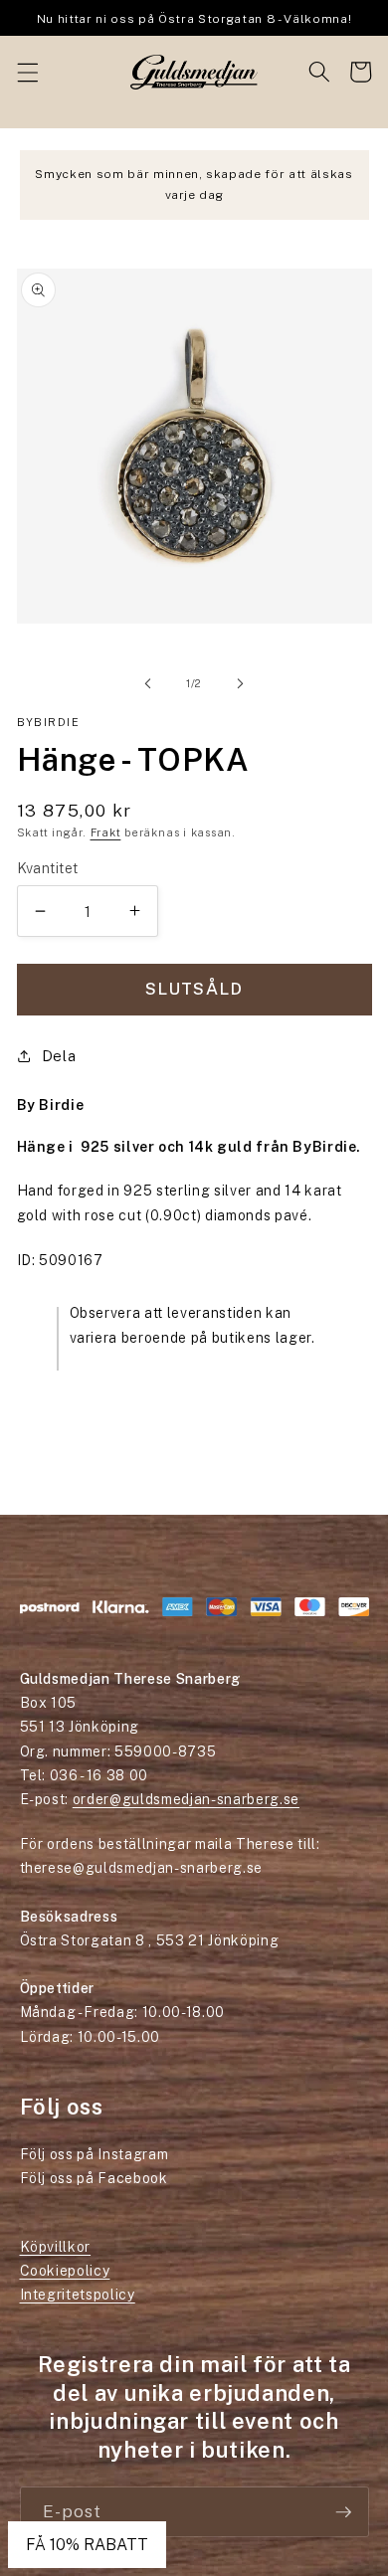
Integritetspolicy (78, 2295)
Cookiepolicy (65, 2271)
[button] (27, 72)
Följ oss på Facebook (94, 2178)
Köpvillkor (56, 2247)
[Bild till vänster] (148, 683)
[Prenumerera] (343, 2512)
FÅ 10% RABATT (87, 2545)
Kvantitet (48, 868)
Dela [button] (59, 1055)
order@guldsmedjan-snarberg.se (186, 1799)
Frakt (106, 832)
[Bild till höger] (240, 683)
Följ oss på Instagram (95, 2154)
